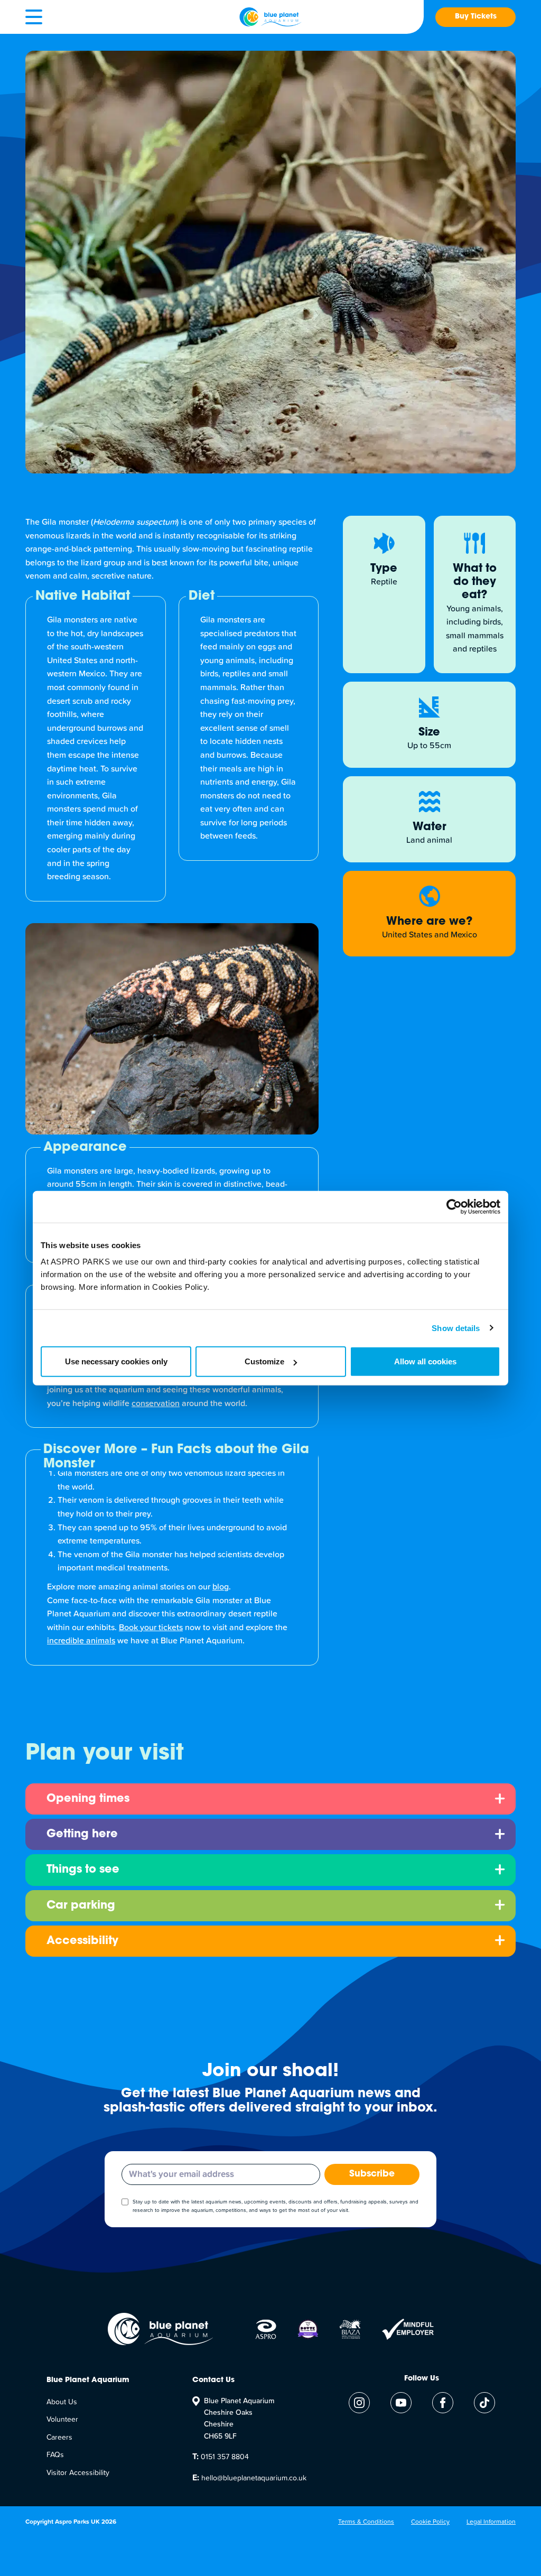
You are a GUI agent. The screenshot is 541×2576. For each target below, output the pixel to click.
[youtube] (401, 2403)
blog (221, 1587)
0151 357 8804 (221, 2457)
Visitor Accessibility (78, 2473)
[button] (34, 17)
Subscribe (372, 2174)
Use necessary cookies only (116, 1361)
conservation (156, 1403)
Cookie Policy (430, 2522)
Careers (59, 2438)
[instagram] (359, 2403)
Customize (264, 1361)
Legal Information (491, 2522)
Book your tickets (151, 1628)
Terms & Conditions (366, 2522)
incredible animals (81, 1641)
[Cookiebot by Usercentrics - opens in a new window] (454, 1206)
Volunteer (62, 2420)
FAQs (55, 2455)
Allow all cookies (425, 1361)
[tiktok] (484, 2403)
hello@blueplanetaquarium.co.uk (249, 2478)
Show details (456, 1328)
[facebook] (443, 2403)
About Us (62, 2402)
